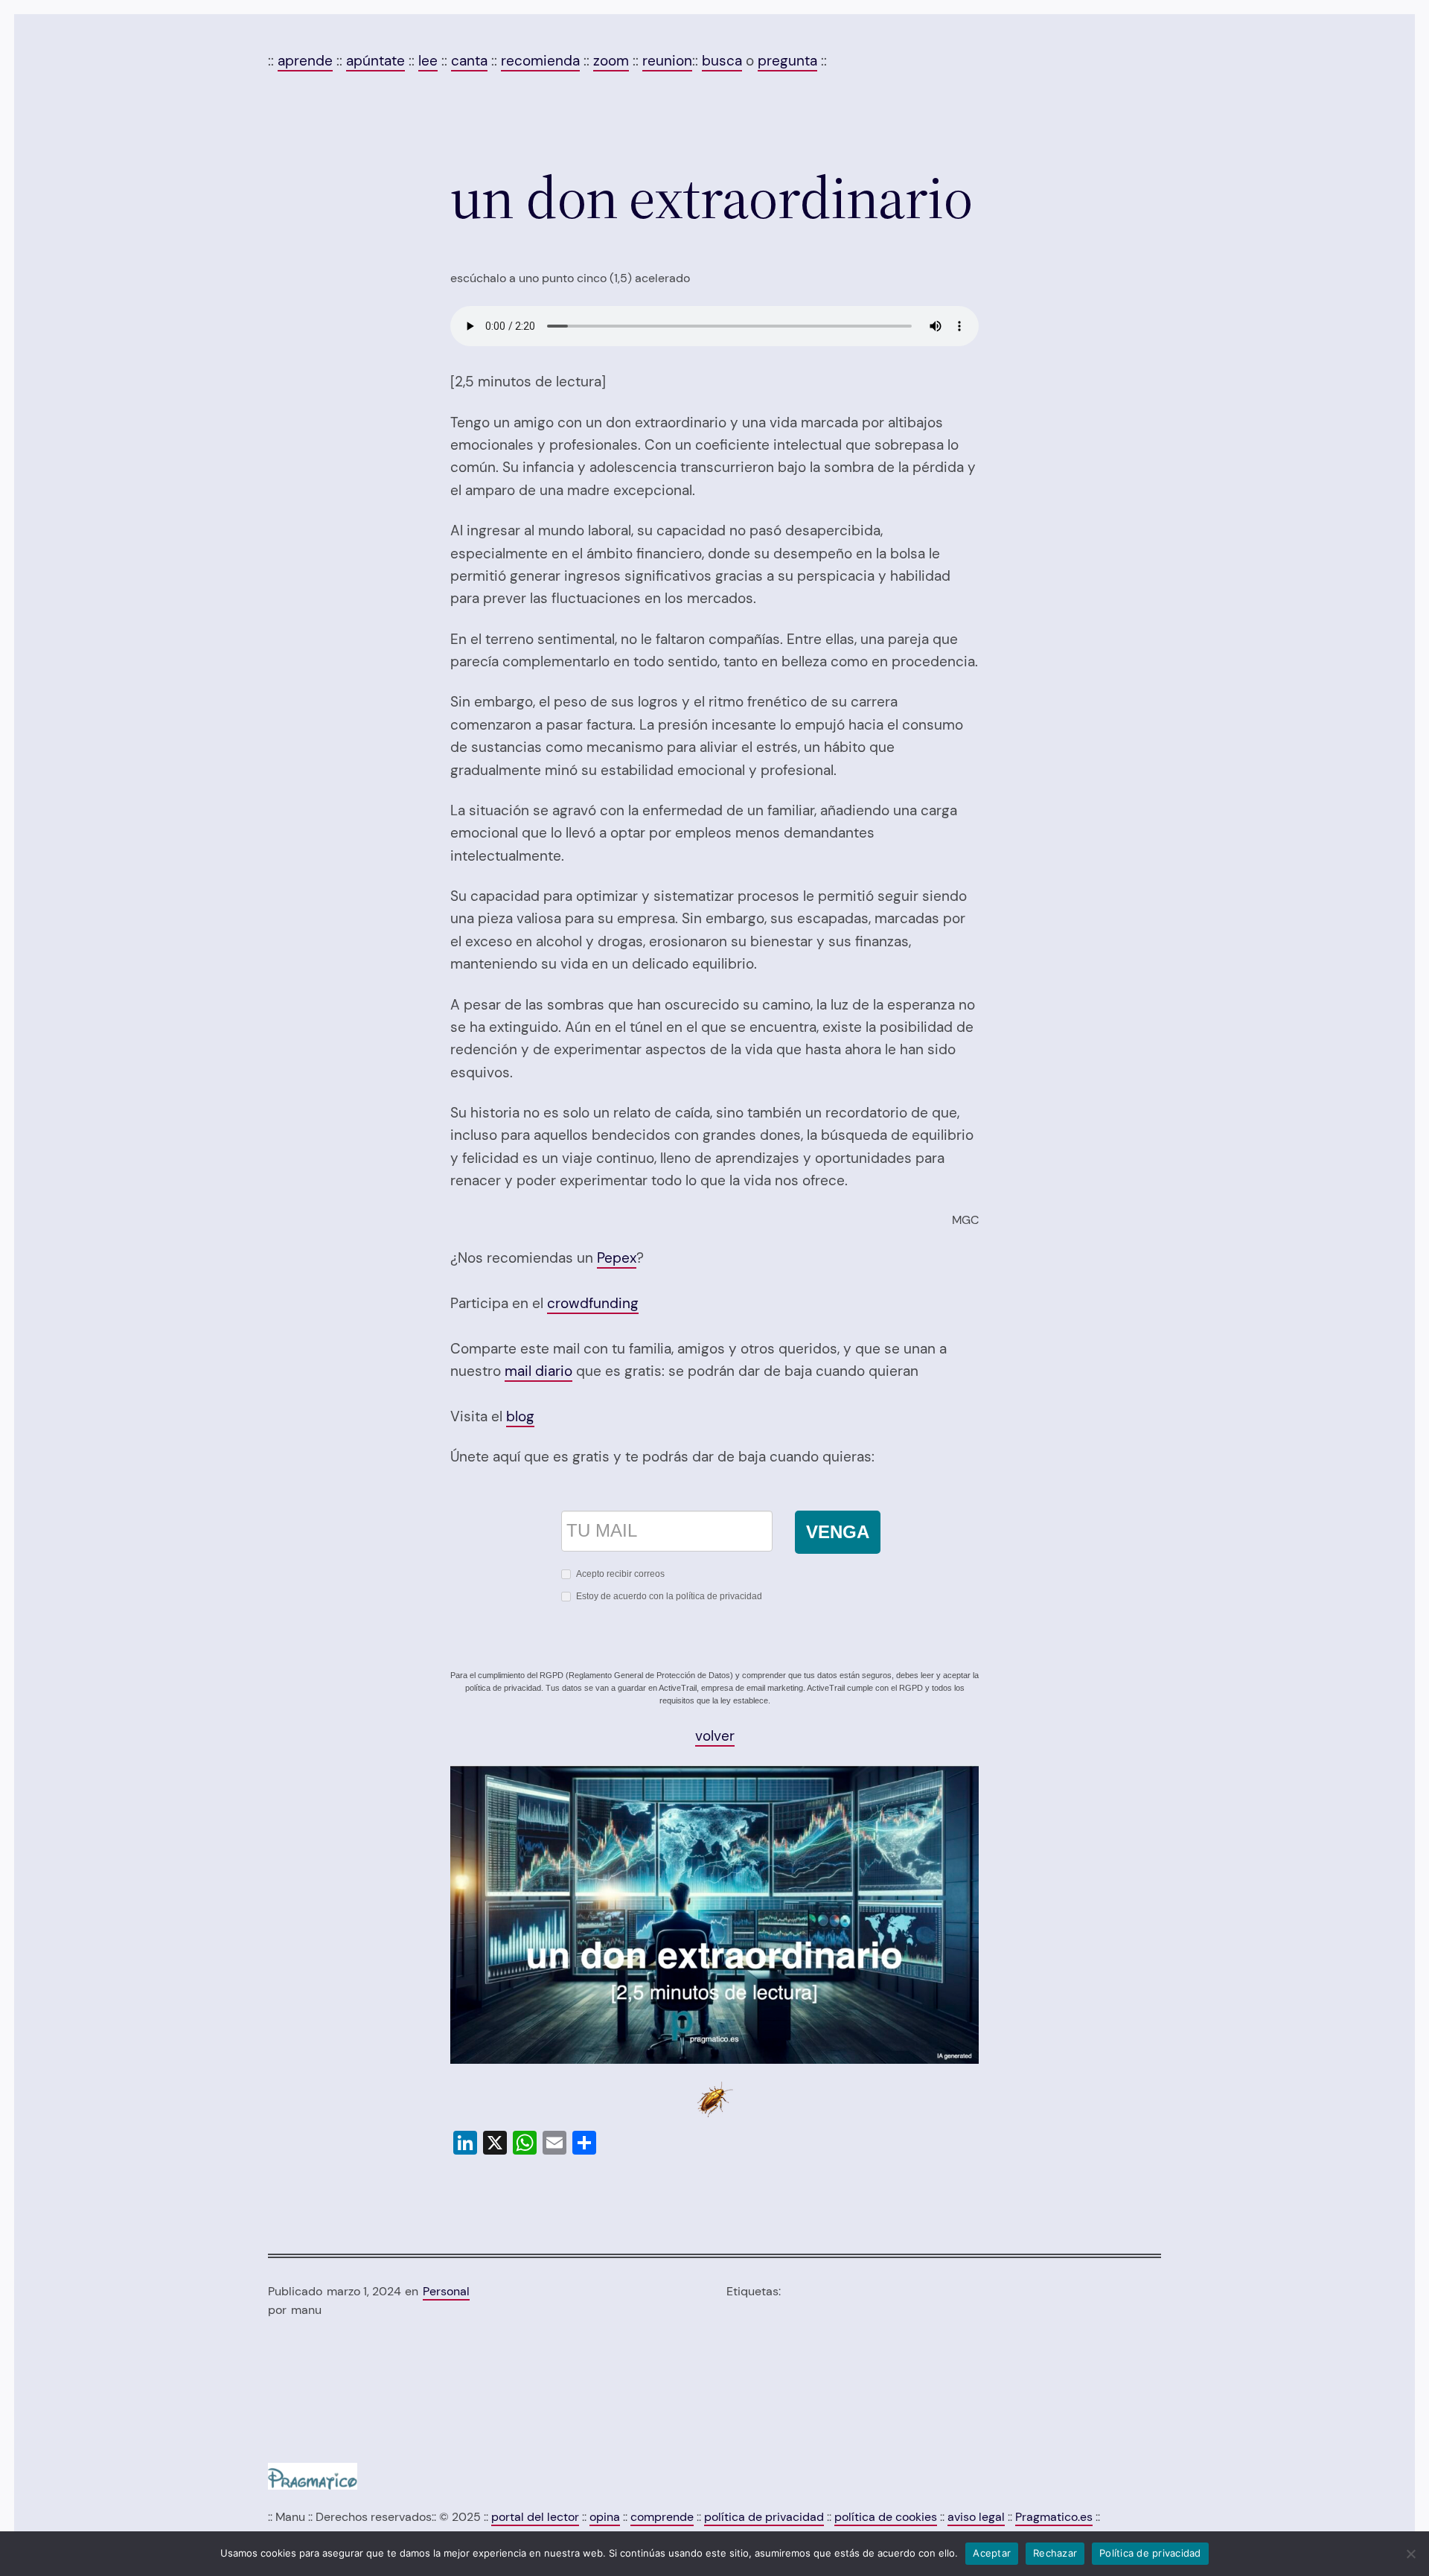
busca (722, 61)
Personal (446, 2291)
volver (715, 1736)
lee (428, 61)
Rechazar (1055, 2553)
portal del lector (535, 2517)
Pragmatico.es (1054, 2517)
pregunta (787, 61)
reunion (667, 61)
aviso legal (976, 2517)
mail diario (538, 1371)
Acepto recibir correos (620, 1574)
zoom (611, 61)
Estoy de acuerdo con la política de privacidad (669, 1596)
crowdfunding (593, 1303)
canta (469, 61)
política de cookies (886, 2517)
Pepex (617, 1258)
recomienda (540, 61)
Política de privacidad (1150, 2553)
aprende (305, 61)
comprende (662, 2517)
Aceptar (992, 2553)
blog (520, 1416)
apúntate (375, 61)
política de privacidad (764, 2517)
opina (605, 2517)
